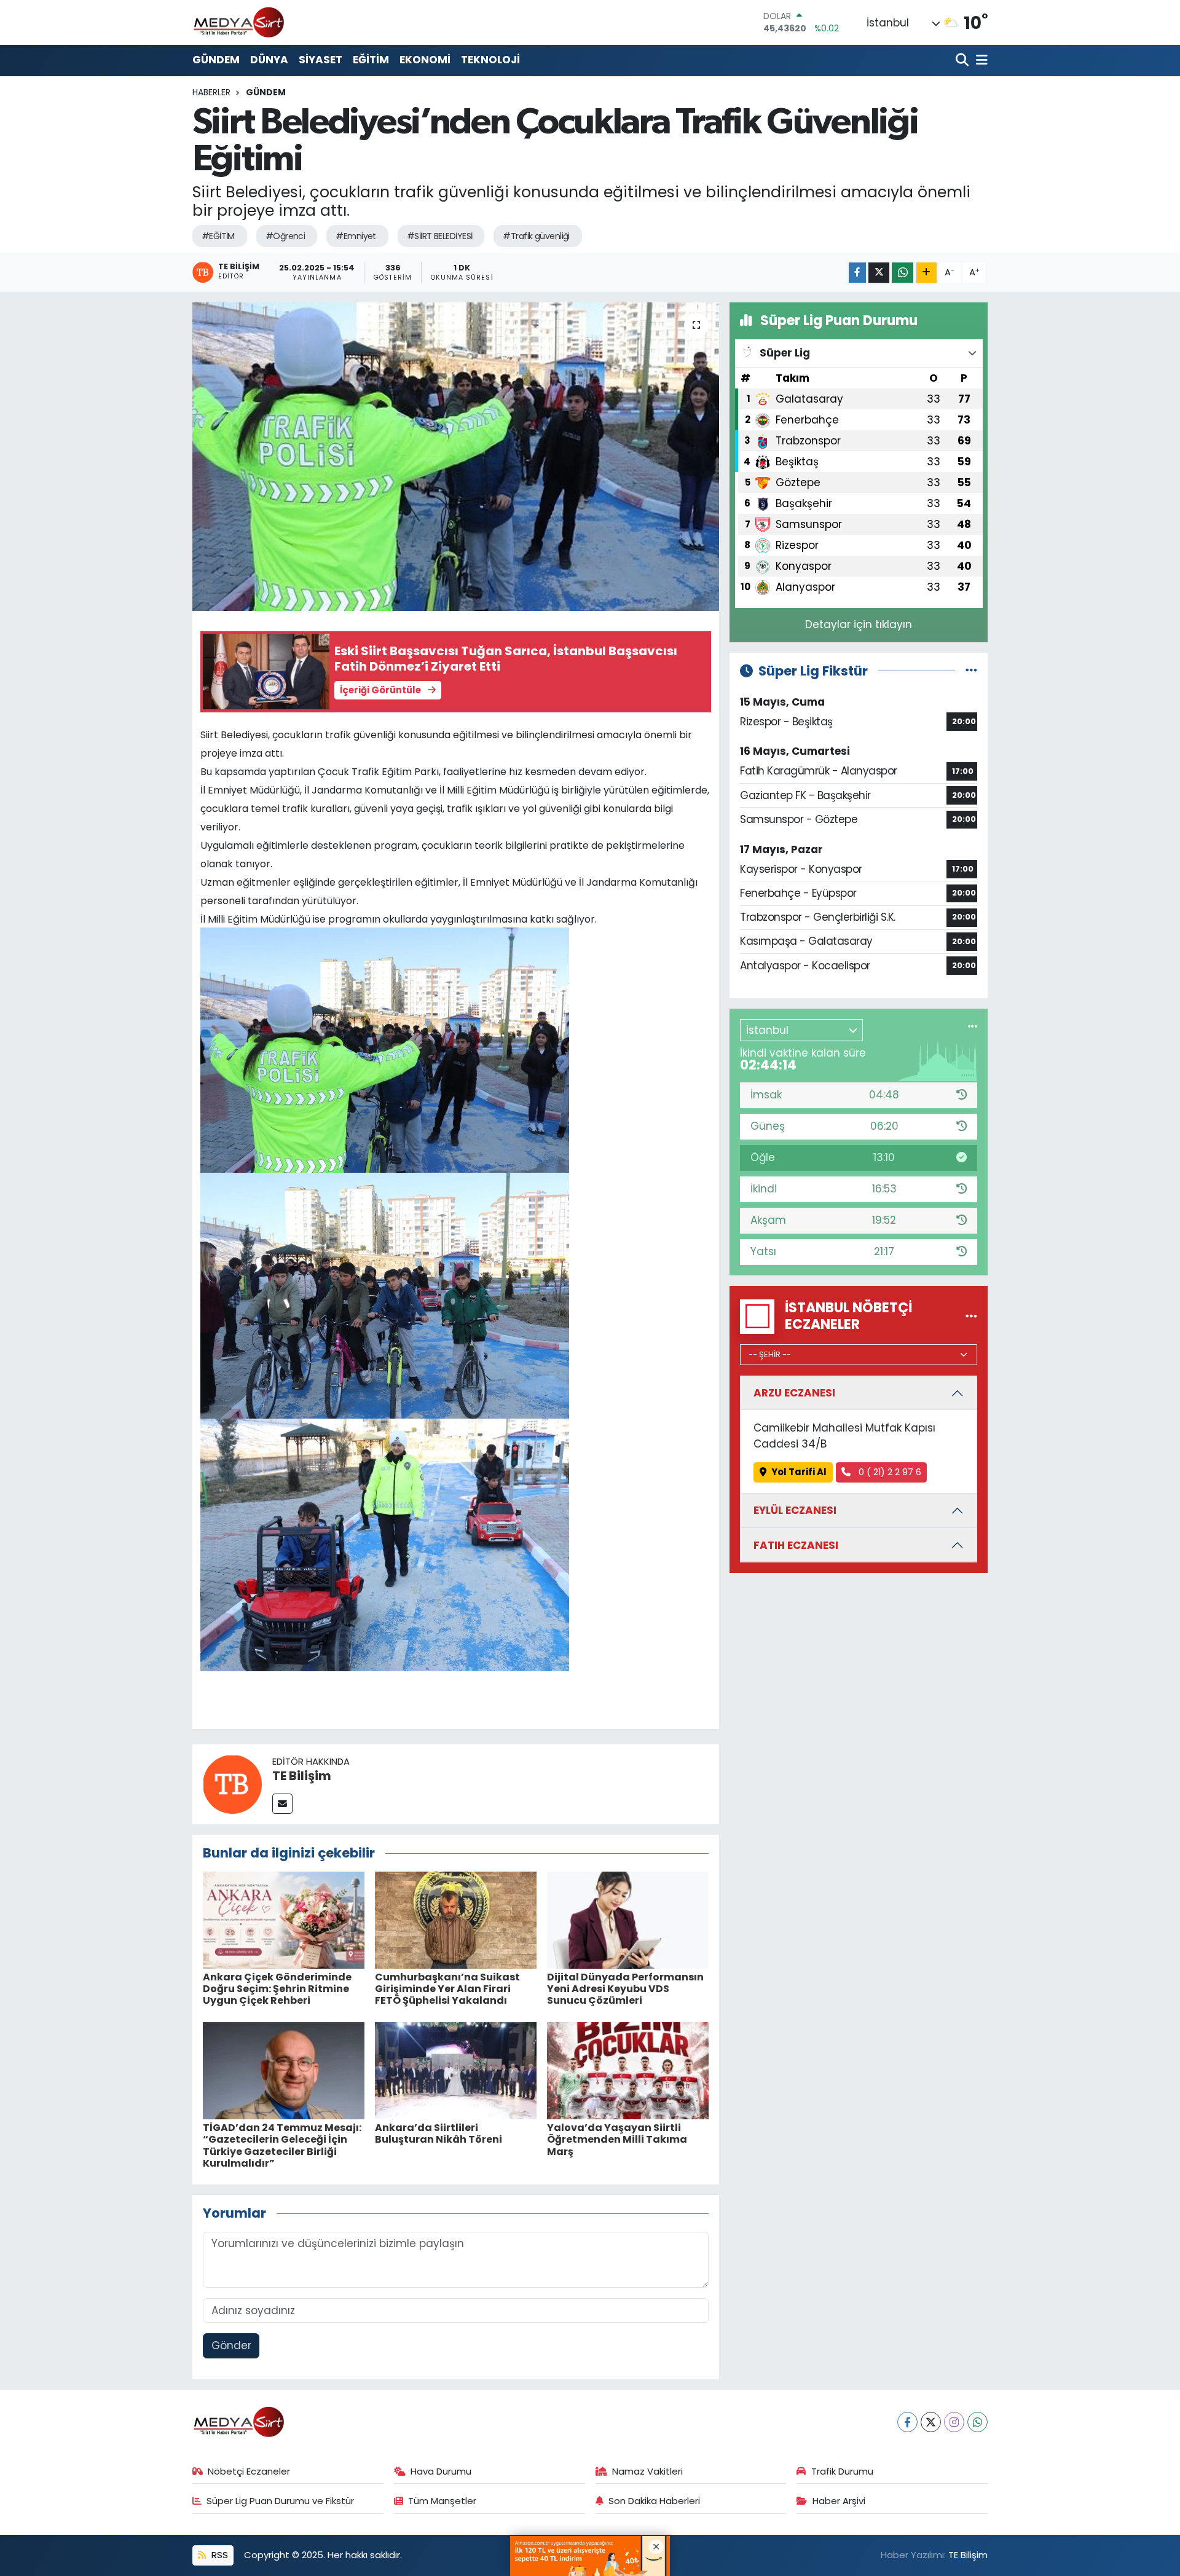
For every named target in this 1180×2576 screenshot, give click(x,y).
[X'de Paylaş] (879, 273)
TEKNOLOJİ (490, 60)
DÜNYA (269, 60)
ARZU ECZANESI (794, 1393)
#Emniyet (356, 236)
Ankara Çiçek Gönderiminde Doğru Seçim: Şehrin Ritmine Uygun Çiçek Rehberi (277, 1989)
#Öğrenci (285, 236)
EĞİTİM (371, 60)
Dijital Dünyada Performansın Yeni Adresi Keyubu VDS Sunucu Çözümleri (625, 1989)
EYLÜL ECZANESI (795, 1510)
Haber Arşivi (839, 2501)
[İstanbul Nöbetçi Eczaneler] (971, 1316)
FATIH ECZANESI (796, 1545)
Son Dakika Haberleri (654, 2501)
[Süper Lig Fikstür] (971, 671)
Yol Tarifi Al (799, 1472)
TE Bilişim (302, 1776)
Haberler (211, 92)
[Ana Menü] (980, 61)
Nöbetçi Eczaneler (249, 2471)
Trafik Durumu (842, 2471)
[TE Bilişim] (232, 1784)
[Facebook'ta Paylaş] (857, 273)
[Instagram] (954, 2422)
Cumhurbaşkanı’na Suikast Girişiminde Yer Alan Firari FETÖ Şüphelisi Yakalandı (447, 1989)
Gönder (231, 2346)
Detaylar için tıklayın (859, 624)
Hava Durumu (441, 2471)
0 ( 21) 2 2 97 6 (889, 1472)
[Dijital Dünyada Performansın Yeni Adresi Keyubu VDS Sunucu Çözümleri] (628, 1920)
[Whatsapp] (977, 2422)
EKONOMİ (425, 60)
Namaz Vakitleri (647, 2471)
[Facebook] (907, 2422)
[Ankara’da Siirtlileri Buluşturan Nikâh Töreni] (456, 2070)
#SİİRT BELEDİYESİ (439, 236)
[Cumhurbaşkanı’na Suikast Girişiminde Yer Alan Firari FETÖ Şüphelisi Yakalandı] (456, 1920)
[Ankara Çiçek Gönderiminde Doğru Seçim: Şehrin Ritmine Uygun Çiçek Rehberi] (284, 1920)
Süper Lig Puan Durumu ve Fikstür (280, 2501)
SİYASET (321, 60)
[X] (931, 2422)
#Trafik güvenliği (536, 236)
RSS (218, 2555)
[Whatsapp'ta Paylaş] (903, 273)
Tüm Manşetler (442, 2501)
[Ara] (963, 61)
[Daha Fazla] (926, 273)
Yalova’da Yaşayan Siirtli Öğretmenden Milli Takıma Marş (617, 2139)
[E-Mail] (282, 1804)
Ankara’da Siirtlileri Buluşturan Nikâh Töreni (439, 2133)
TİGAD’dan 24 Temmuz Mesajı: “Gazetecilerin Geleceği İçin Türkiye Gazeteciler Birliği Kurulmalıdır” (282, 2145)
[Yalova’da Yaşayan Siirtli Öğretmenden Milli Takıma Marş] (628, 2070)
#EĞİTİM (218, 236)
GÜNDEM (216, 60)
